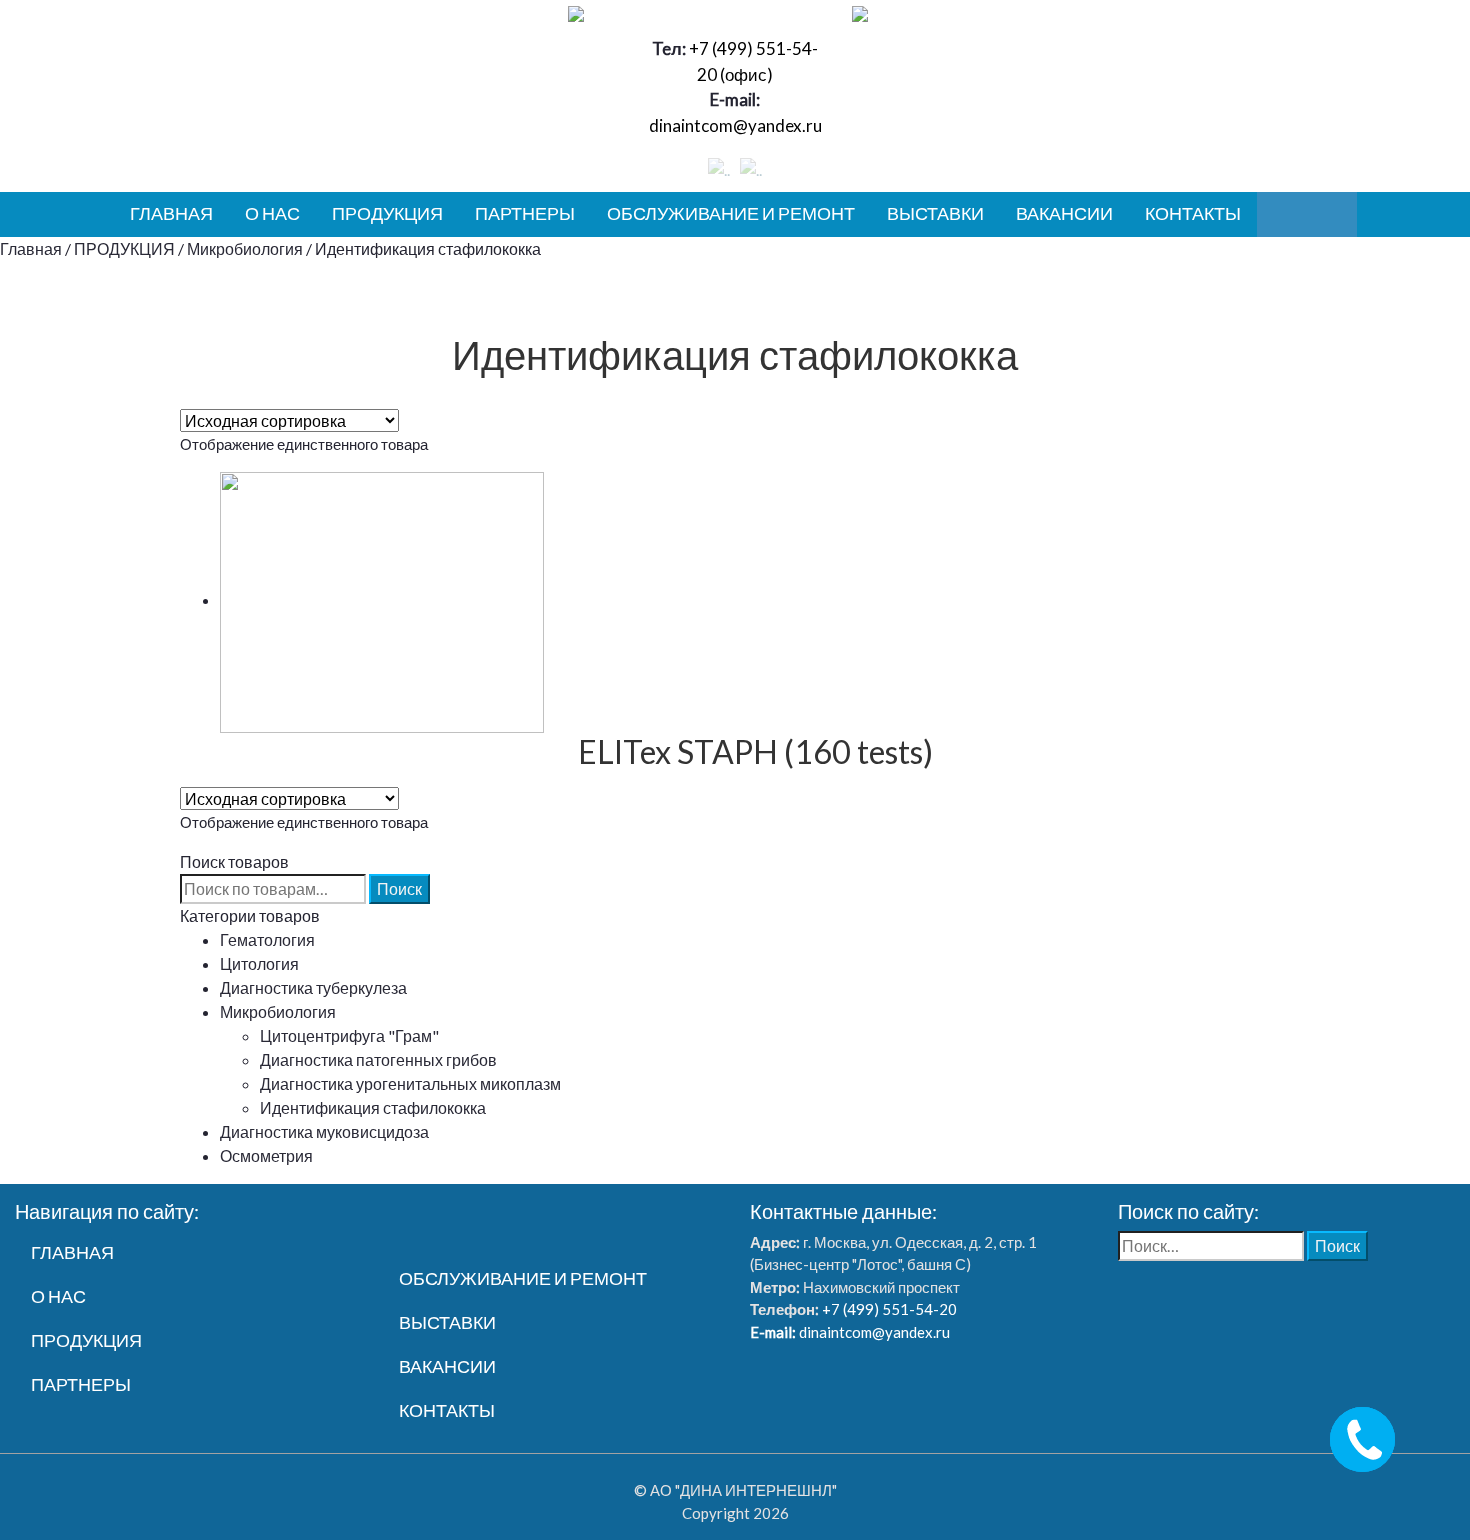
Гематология (267, 939)
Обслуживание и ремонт (731, 213)
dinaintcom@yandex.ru (735, 125)
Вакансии (1064, 213)
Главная (171, 213)
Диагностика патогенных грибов (378, 1059)
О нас (272, 213)
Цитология (259, 963)
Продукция (387, 213)
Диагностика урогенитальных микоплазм (410, 1083)
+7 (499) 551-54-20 (888, 1309)
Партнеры (525, 213)
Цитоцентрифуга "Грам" (349, 1035)
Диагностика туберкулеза (313, 987)
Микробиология (245, 248)
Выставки (935, 213)
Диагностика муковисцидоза (324, 1131)
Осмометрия (266, 1155)
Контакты (1193, 213)
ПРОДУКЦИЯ (124, 248)
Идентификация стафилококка (373, 1107)
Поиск (399, 888)
